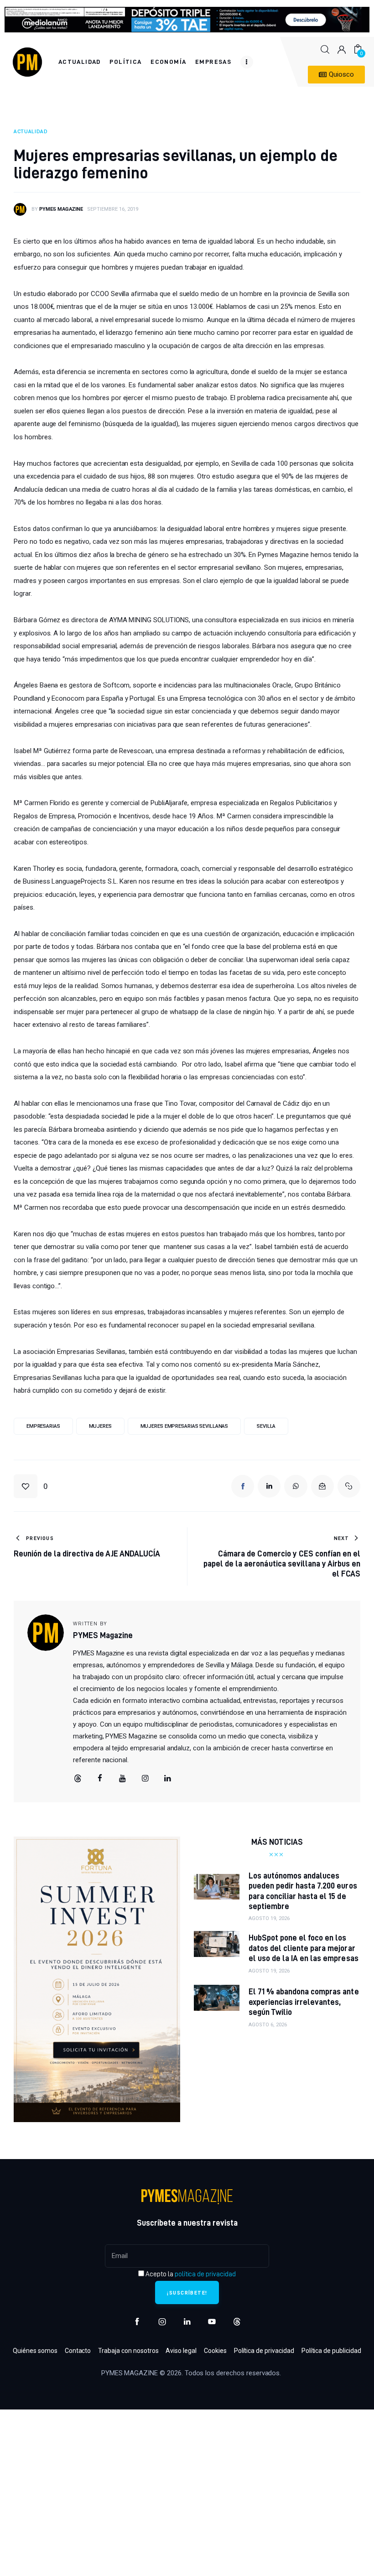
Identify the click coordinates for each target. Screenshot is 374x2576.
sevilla (266, 1426)
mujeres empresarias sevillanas (184, 1426)
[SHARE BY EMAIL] (322, 1486)
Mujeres (100, 1426)
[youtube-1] (212, 2322)
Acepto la (190, 2274)
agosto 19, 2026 (269, 1918)
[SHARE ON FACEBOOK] (243, 1486)
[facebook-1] (137, 2322)
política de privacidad (205, 2274)
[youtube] (123, 1779)
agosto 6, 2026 (268, 2025)
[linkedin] (168, 1779)
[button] (31, 1486)
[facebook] (100, 1779)
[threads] (78, 1779)
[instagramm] (145, 1779)
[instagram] (162, 2322)
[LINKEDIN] (269, 1486)
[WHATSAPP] (296, 1486)
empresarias (43, 1426)
